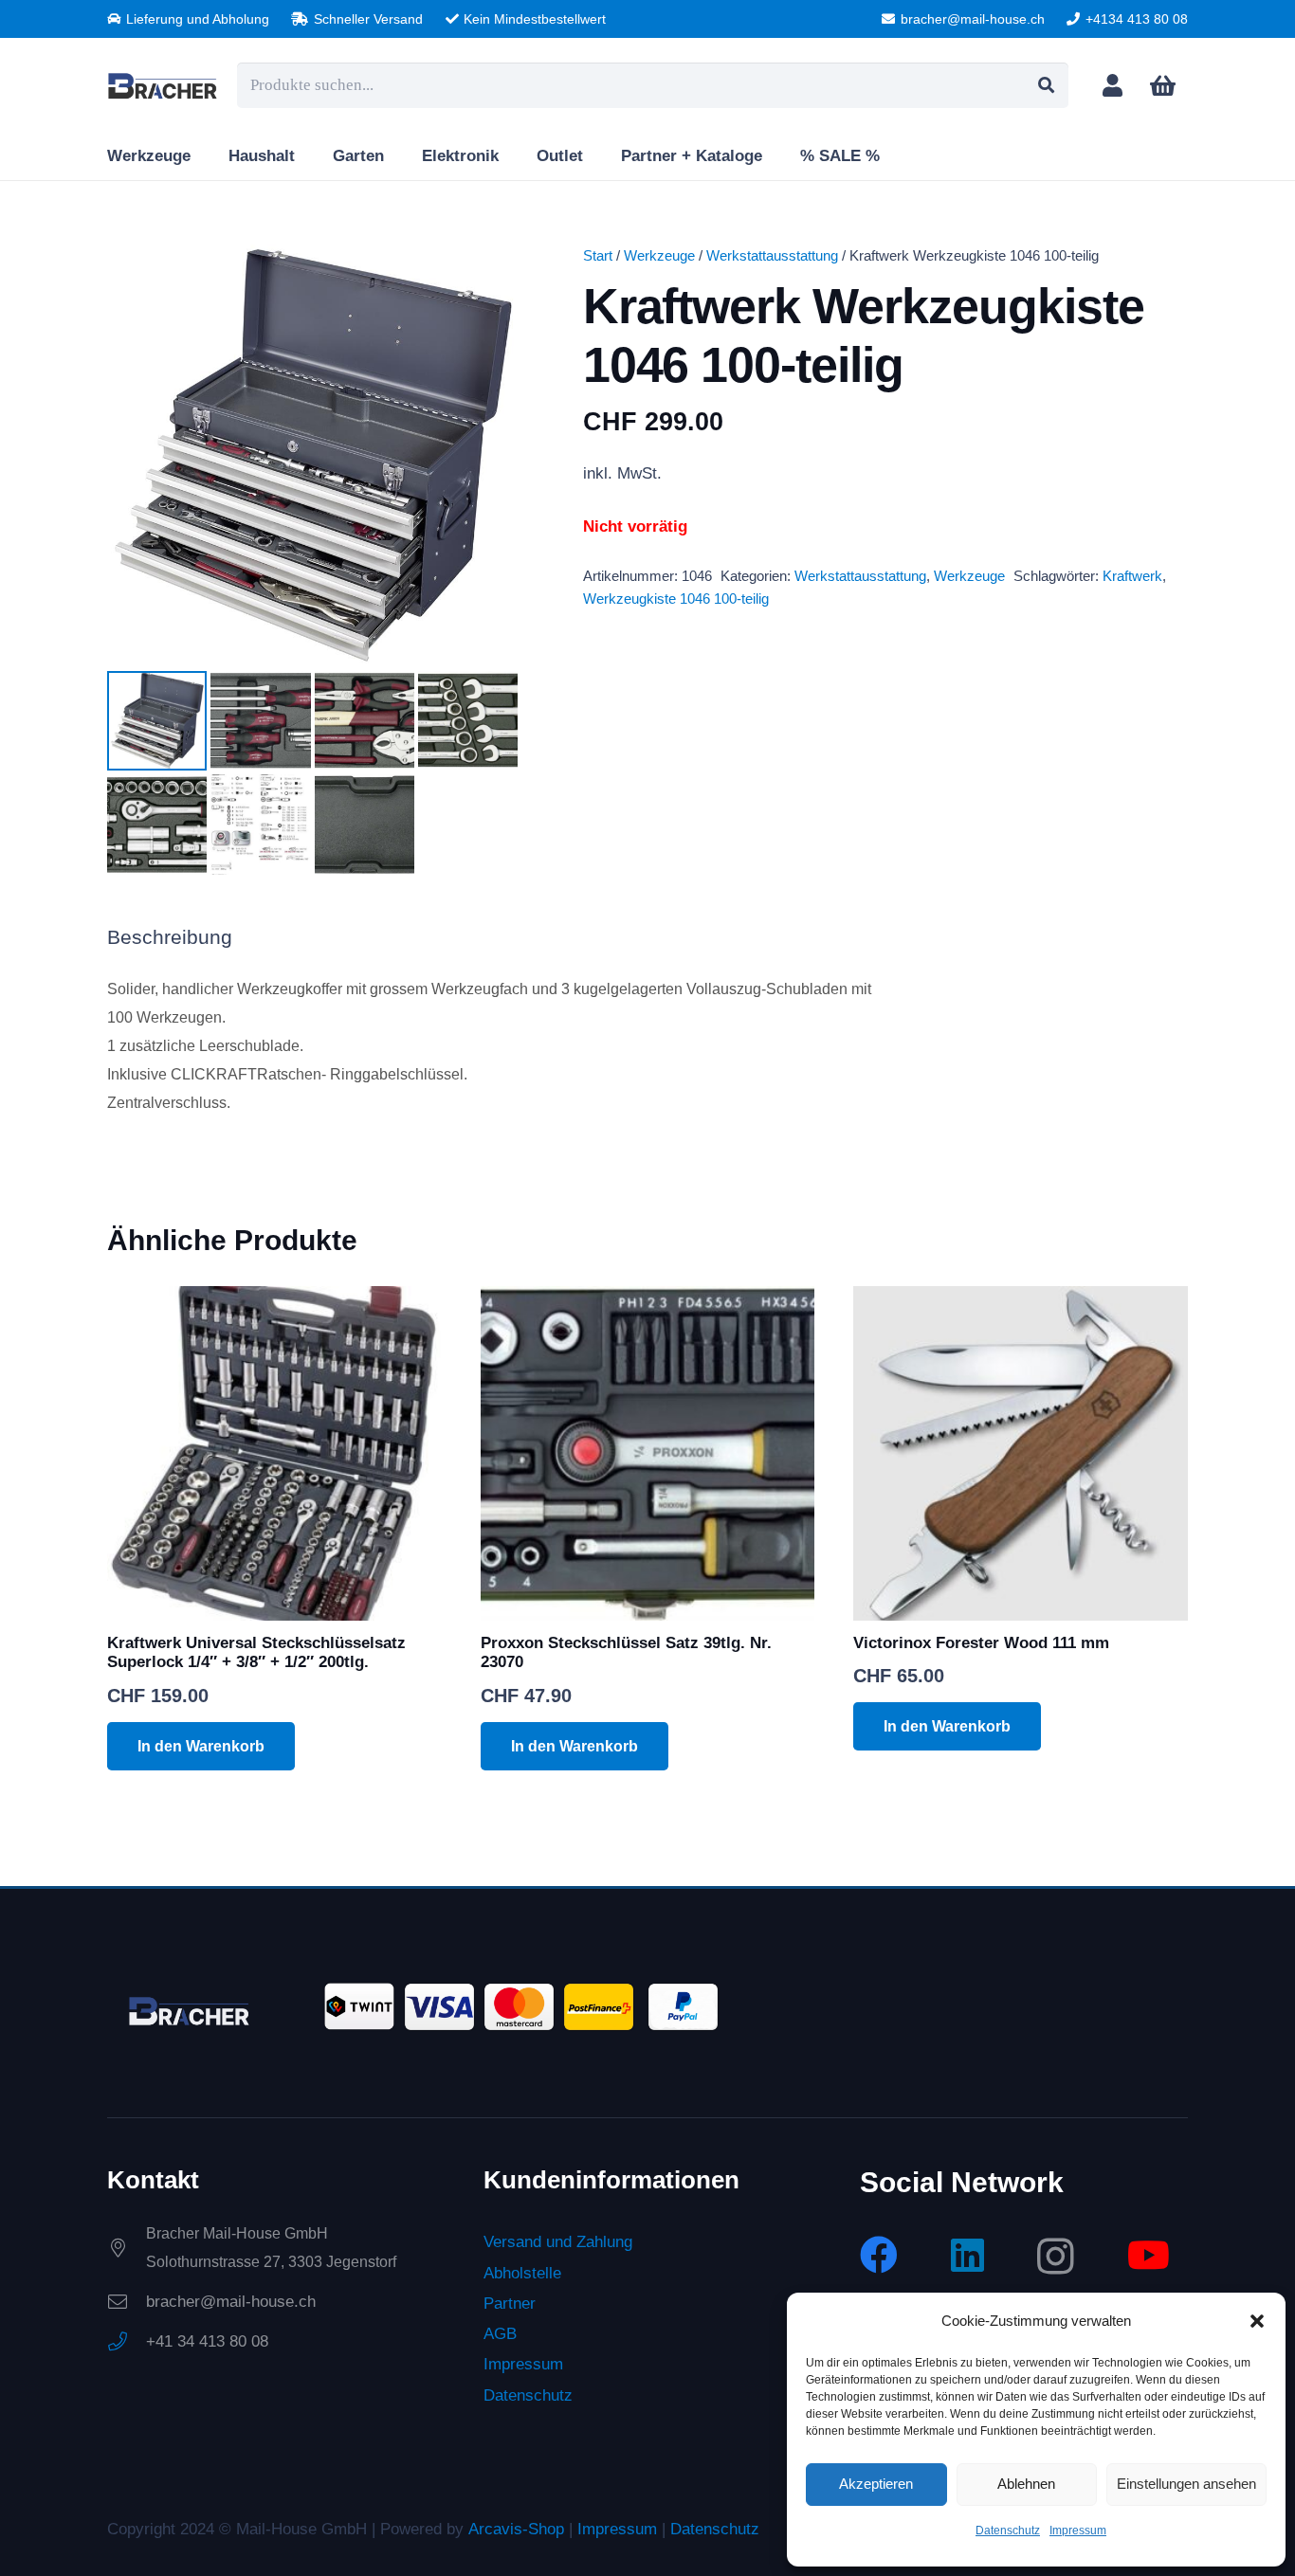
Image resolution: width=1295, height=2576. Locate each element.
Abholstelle (522, 2273)
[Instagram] (1056, 2257)
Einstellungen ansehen (1186, 2484)
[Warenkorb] (1163, 86)
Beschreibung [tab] (170, 937)
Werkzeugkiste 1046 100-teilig (676, 599)
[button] (1257, 2321)
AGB (500, 2335)
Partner (510, 2304)
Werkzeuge (659, 255)
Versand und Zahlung (558, 2243)
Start (598, 255)
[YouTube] (1149, 2255)
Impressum (1078, 2531)
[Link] (1113, 85)
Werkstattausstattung (772, 255)
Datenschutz (1008, 2531)
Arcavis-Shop (516, 2529)
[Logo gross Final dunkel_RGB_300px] (163, 85)
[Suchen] (1046, 85)
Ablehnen (1026, 2484)
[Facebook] (879, 2255)
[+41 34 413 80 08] (127, 2343)
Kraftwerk (1132, 576)
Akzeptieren (876, 2484)
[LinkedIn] (967, 2255)
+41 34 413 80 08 (207, 2342)
